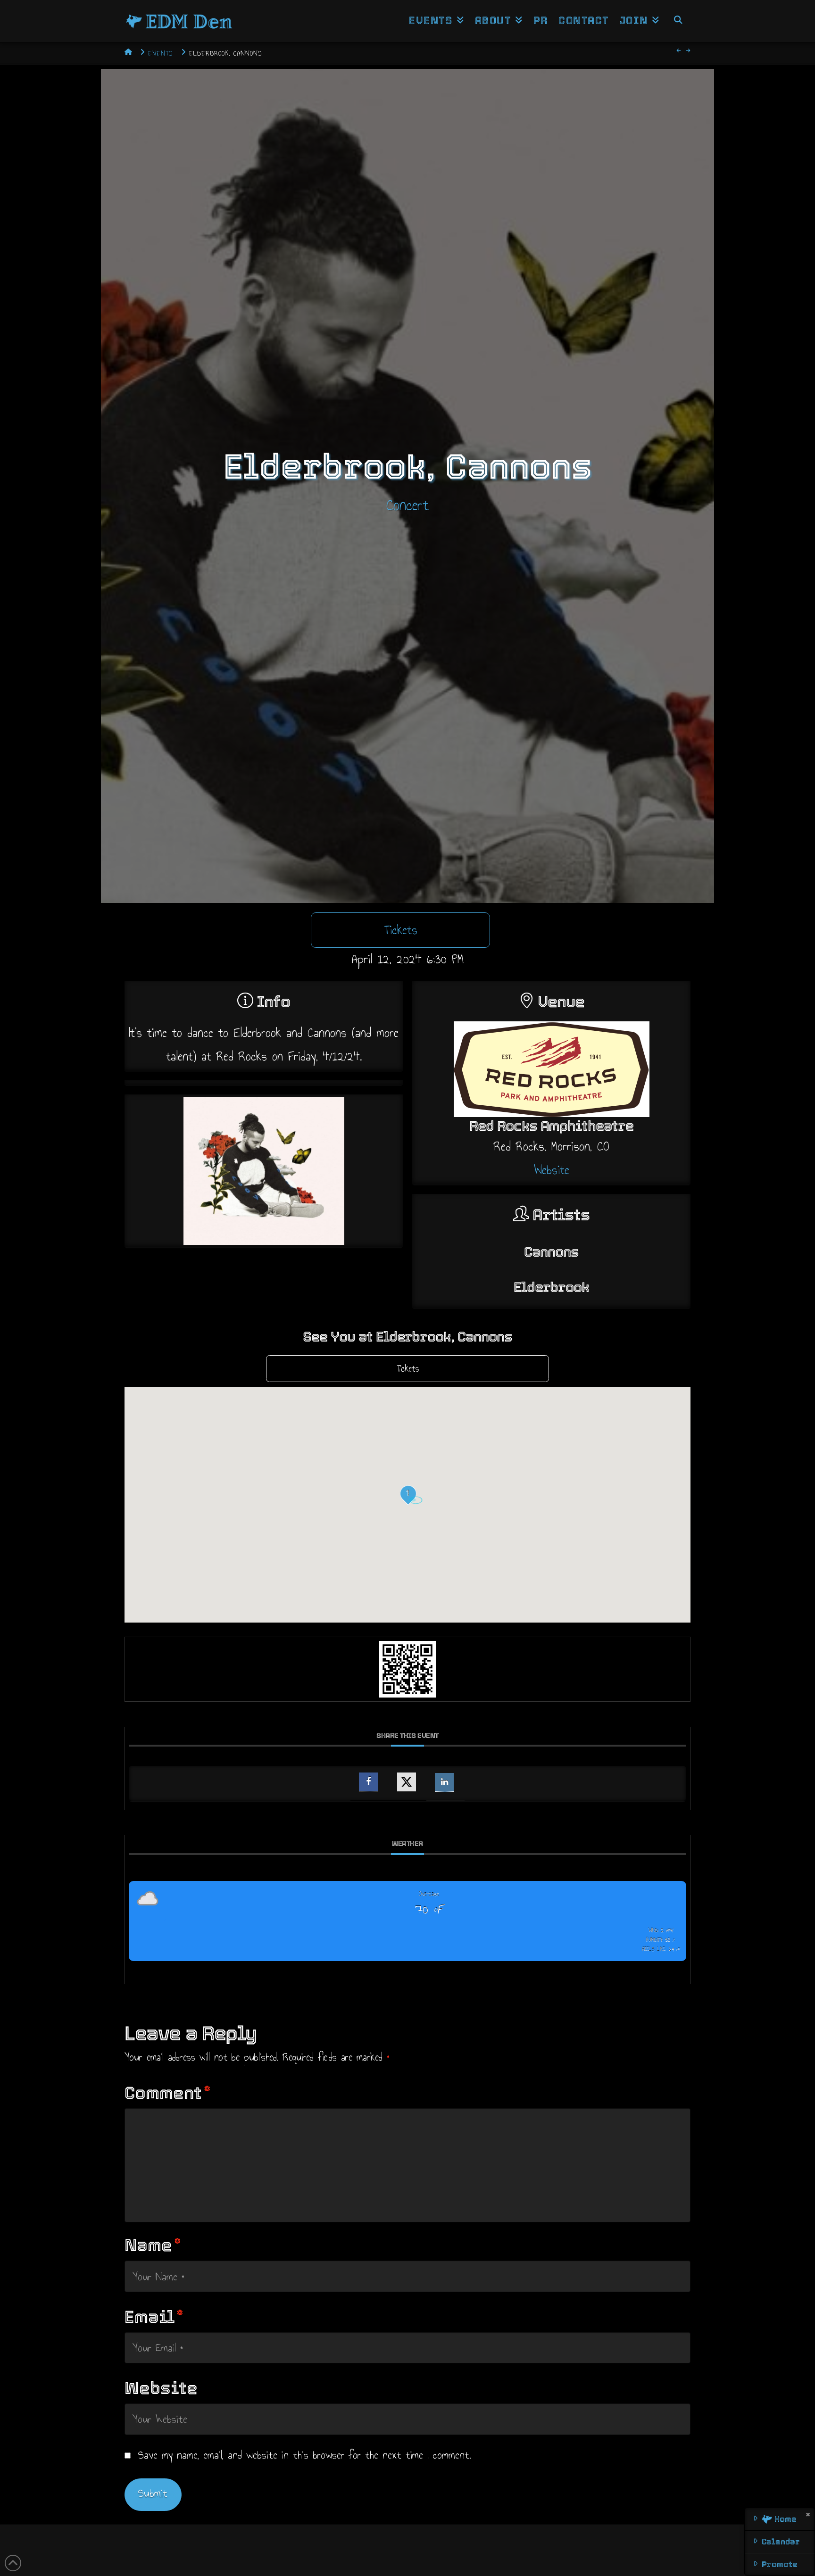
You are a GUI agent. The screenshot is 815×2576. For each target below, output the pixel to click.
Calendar (781, 2542)
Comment (167, 2093)
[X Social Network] (407, 1782)
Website (552, 1170)
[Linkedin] (444, 1782)
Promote (780, 2564)
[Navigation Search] (678, 21)
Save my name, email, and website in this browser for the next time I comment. (305, 2455)
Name (153, 2245)
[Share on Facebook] (368, 1782)
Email (154, 2317)
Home (784, 2519)
